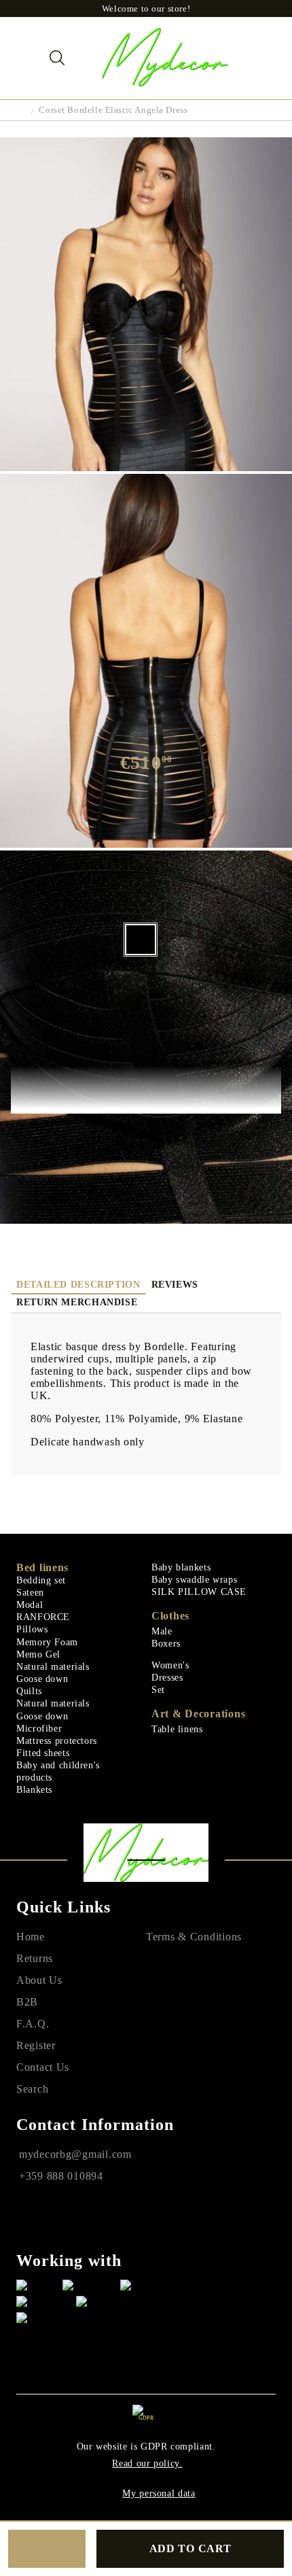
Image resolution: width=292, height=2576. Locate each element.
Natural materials (53, 1667)
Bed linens (42, 1567)
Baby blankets (181, 1567)
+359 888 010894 (61, 2176)
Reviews (175, 1285)
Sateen (30, 1593)
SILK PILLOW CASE (199, 1592)
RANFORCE (43, 1617)
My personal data (159, 2493)
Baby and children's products (58, 1771)
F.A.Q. (33, 2024)
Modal (30, 1605)
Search (32, 2089)
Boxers (166, 1644)
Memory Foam (47, 1642)
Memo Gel (38, 1654)
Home (31, 1937)
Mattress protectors (57, 1741)
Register (36, 2045)
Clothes (170, 1616)
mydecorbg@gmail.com (75, 2154)
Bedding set (41, 1580)
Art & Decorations (198, 1714)
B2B (27, 2002)
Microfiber (39, 1729)
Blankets (34, 1790)
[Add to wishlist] (47, 2549)
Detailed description (78, 1285)
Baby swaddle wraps (194, 1580)
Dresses (167, 1678)
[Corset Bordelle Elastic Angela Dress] (146, 467)
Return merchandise (77, 1302)
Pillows (32, 1629)
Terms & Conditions (194, 1937)
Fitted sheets (43, 1753)
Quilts (29, 1691)
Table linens (177, 1729)
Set (158, 1690)
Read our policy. (147, 2463)
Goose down (42, 1679)
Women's (170, 1665)
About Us (39, 1980)
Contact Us (43, 2067)
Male (162, 1631)
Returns (35, 1958)
